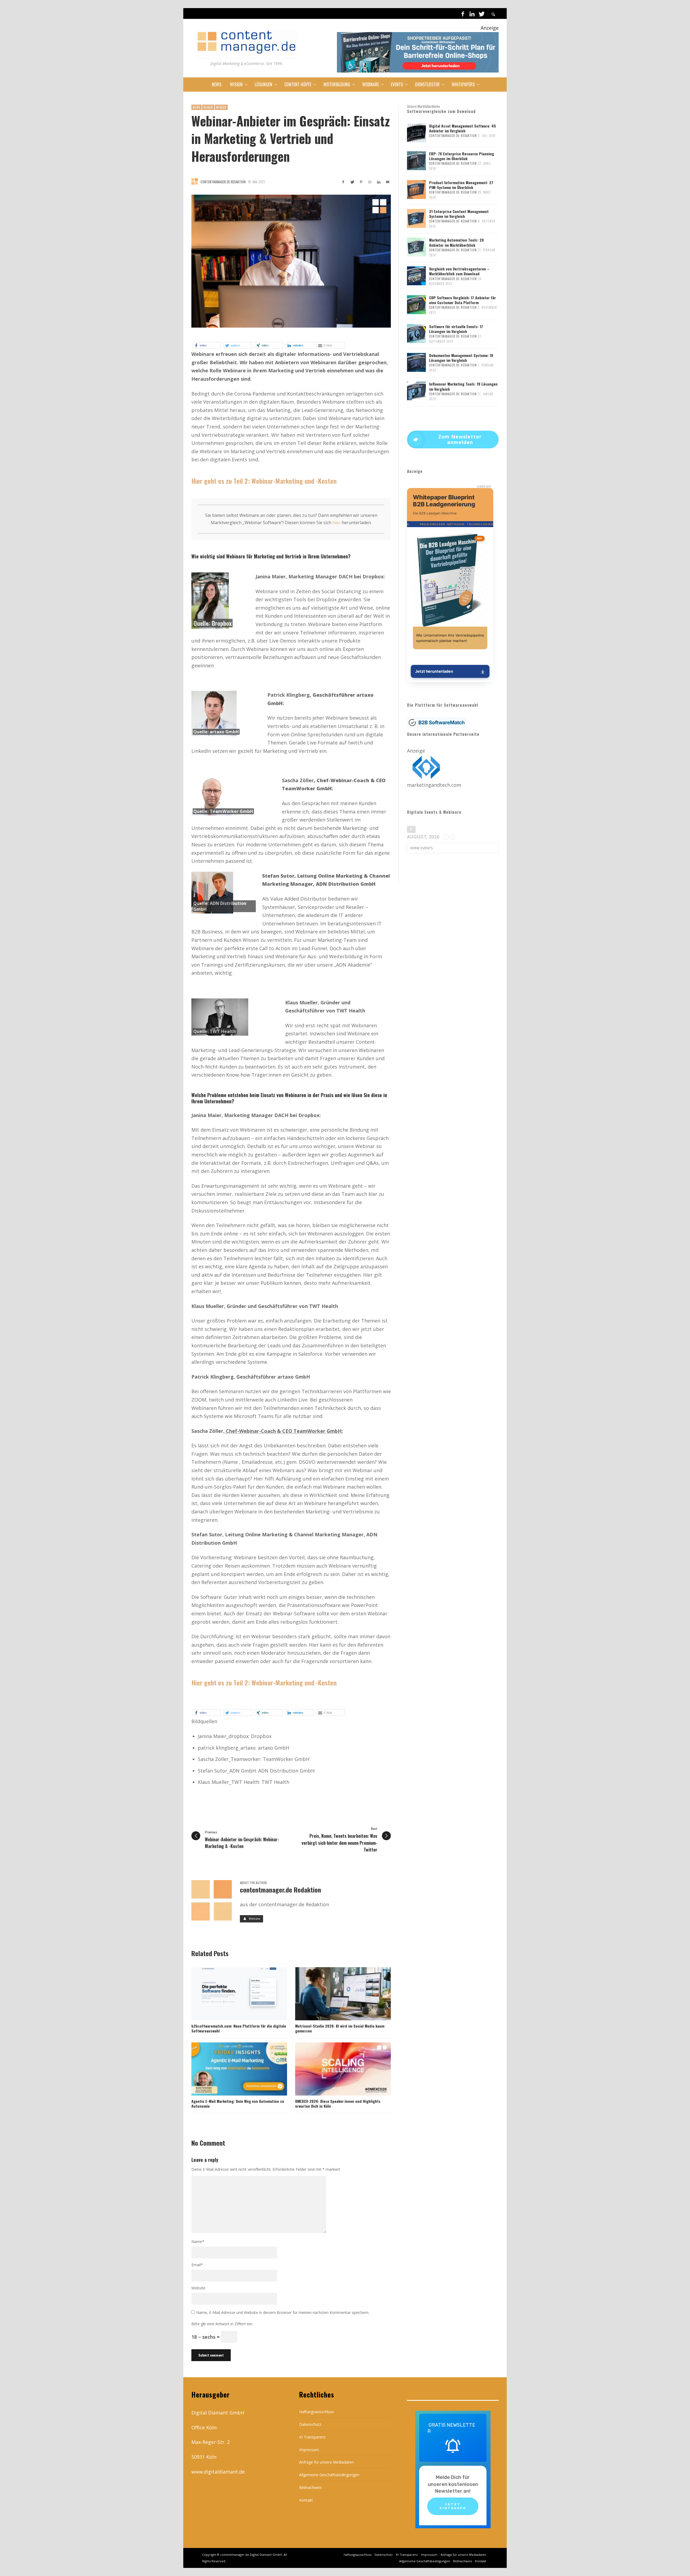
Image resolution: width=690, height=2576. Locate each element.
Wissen (221, 107)
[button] (207, 345)
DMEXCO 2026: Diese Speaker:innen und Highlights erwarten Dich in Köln (338, 2103)
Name (198, 2242)
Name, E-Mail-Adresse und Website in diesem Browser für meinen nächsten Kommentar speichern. (283, 2312)
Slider (208, 107)
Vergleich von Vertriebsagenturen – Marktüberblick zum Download (459, 271)
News (196, 107)
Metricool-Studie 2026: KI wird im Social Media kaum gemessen (340, 2028)
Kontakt (306, 2500)
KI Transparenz (312, 2437)
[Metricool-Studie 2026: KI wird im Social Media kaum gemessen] (334, 1994)
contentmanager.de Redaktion (223, 182)
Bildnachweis (310, 2487)
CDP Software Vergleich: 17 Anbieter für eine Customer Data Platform (463, 300)
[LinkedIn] (472, 13)
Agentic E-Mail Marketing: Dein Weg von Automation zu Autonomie (238, 2103)
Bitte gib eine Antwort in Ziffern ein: (222, 2324)
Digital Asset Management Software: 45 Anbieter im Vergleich (463, 128)
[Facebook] (463, 13)
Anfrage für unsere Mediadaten (326, 2462)
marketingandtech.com (434, 785)
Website (198, 2288)
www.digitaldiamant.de (218, 2472)
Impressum (309, 2450)
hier (336, 523)
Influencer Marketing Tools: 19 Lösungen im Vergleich (463, 386)
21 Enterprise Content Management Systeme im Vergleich (459, 214)
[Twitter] (481, 13)
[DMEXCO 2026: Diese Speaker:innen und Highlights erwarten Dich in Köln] (334, 2069)
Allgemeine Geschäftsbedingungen (329, 2475)
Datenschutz (310, 2424)
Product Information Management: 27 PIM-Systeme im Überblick (461, 185)
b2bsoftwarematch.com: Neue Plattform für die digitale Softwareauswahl (239, 2028)
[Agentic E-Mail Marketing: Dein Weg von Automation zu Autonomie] (230, 2069)
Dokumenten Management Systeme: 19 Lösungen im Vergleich (461, 358)
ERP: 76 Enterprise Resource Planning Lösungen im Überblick (462, 156)
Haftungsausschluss (317, 2412)
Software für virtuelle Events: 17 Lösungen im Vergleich (456, 329)
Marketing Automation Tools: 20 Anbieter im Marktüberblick (456, 242)
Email (197, 2265)
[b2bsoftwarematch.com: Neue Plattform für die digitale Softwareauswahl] (230, 1994)
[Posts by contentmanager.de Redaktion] (195, 181)
